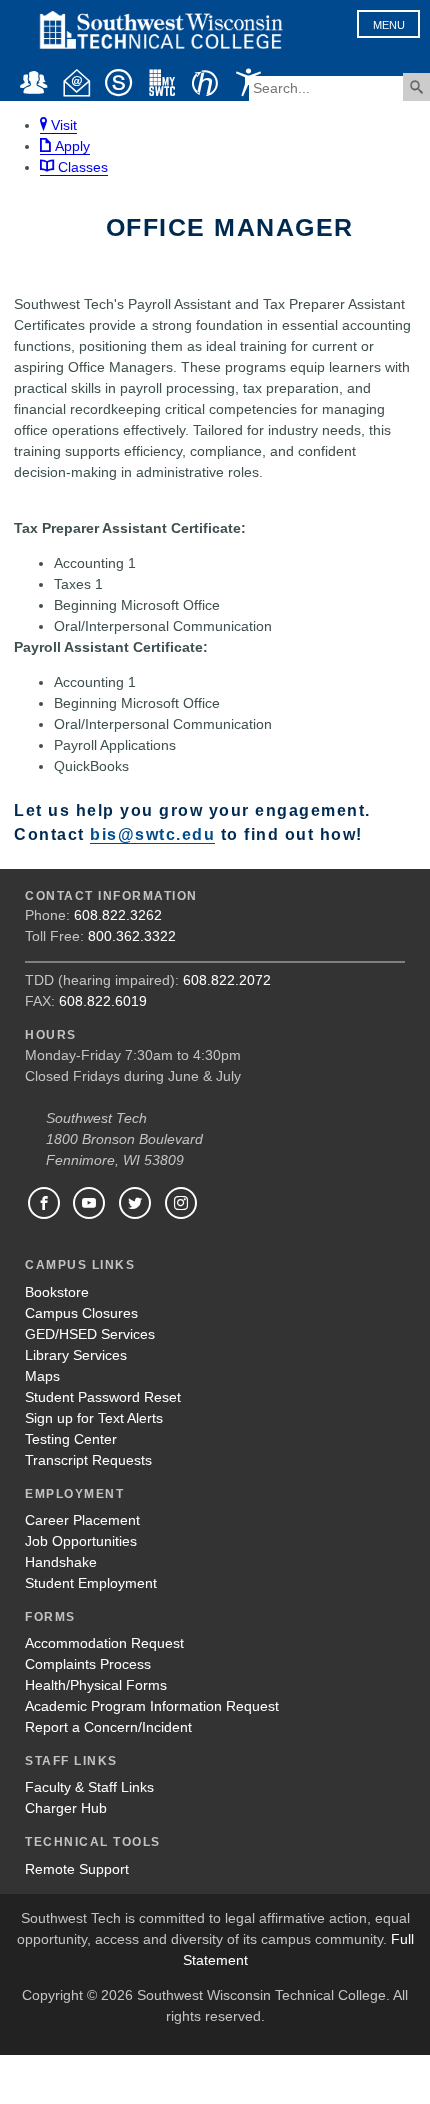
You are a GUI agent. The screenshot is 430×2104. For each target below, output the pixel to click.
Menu (389, 25)
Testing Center (71, 1439)
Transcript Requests (88, 1460)
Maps (42, 1376)
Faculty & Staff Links (89, 1787)
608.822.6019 (103, 1001)
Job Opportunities (81, 1541)
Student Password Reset (103, 1397)
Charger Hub (66, 1808)
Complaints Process (88, 1664)
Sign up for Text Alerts (94, 1418)
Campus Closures (81, 1313)
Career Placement (82, 1520)
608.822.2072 (227, 980)
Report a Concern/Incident (108, 1727)
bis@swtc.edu (152, 834)
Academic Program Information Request (152, 1706)
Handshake (61, 1562)
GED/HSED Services (90, 1334)
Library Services (76, 1355)
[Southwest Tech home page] (160, 58)
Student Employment (91, 1583)
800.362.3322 (132, 936)
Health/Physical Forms (96, 1685)
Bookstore (57, 1292)
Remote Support (77, 1869)
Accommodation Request (104, 1643)
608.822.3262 (118, 915)
